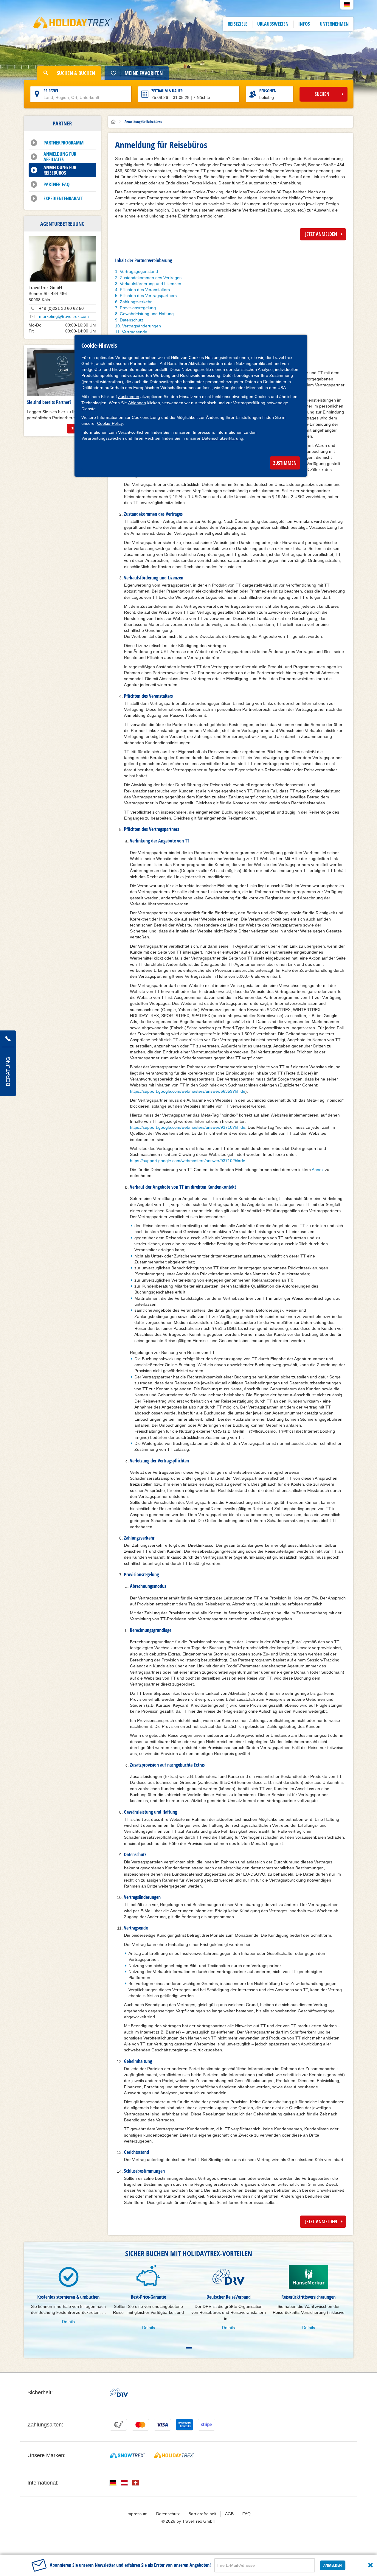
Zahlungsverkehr (136, 302)
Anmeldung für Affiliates (60, 157)
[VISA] (162, 2425)
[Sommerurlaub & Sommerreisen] (73, 24)
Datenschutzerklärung (222, 438)
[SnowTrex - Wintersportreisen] (127, 2455)
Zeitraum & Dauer (167, 91)
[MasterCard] (140, 2425)
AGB (229, 2514)
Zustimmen (129, 397)
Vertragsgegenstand (139, 271)
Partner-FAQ (57, 184)
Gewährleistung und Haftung (147, 314)
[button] (347, 5)
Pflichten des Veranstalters (145, 290)
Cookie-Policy (110, 423)
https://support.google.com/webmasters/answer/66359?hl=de (188, 1091)
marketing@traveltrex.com (64, 316)
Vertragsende (135, 332)
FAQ (246, 2514)
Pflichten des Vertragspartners (148, 296)
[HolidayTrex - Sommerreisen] (174, 2455)
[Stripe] (207, 2425)
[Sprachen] (113, 2483)
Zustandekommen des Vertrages (151, 278)
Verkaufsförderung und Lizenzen (151, 284)
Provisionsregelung (138, 308)
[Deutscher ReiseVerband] (119, 2392)
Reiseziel (51, 91)
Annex (318, 1170)
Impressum (203, 432)
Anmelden (333, 2565)
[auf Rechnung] (118, 2425)
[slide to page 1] (189, 2348)
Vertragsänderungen (142, 326)
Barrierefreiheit (202, 2514)
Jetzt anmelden (321, 234)
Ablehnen (137, 403)
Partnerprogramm (64, 143)
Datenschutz (132, 320)
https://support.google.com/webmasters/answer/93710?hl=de (188, 1127)
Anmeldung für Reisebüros (60, 170)
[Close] (370, 2565)
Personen (268, 91)
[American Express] (184, 2425)
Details (68, 2322)
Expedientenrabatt (63, 198)
